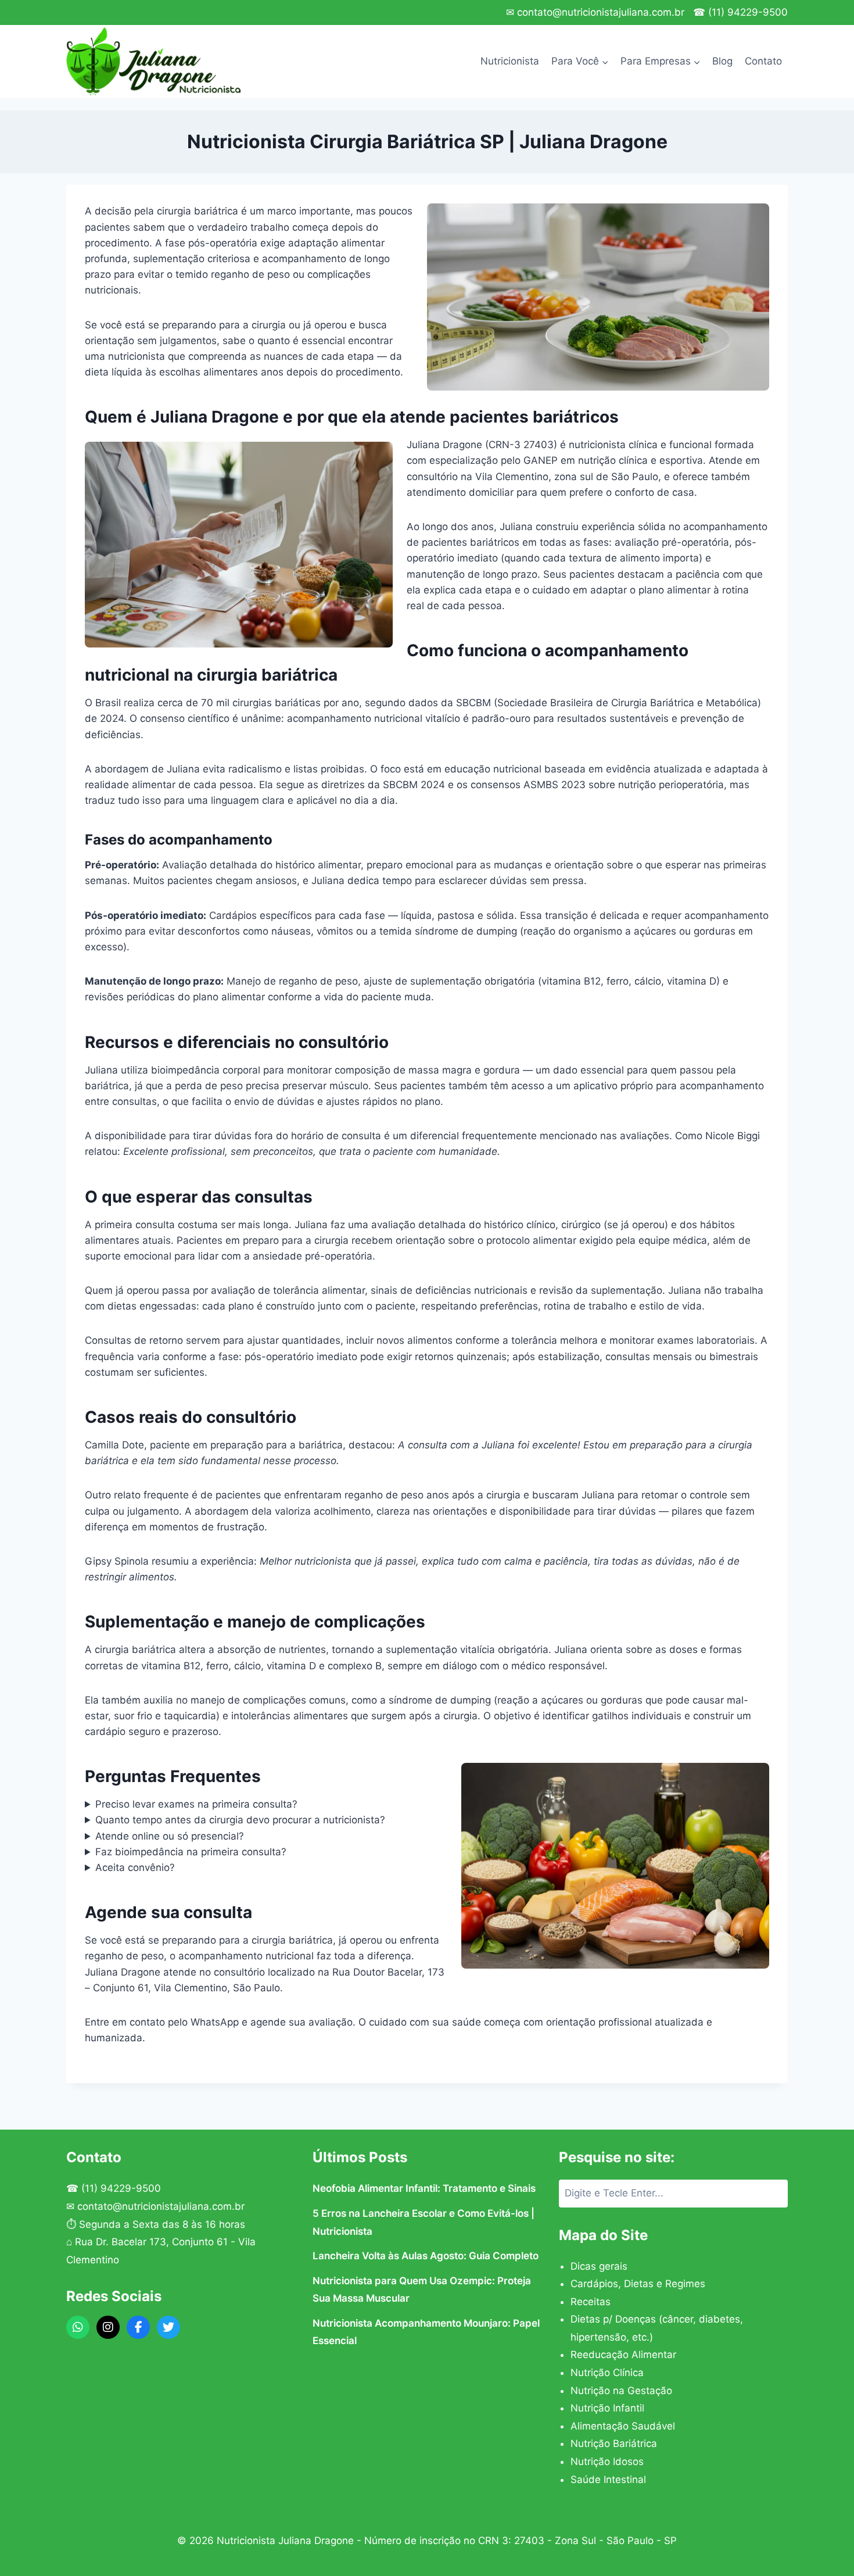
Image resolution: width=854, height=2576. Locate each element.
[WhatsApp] (78, 2327)
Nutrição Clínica (607, 2373)
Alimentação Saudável (623, 2426)
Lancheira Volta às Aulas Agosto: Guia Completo (426, 2256)
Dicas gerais (599, 2266)
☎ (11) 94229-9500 (740, 12)
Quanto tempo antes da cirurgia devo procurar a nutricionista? (240, 1820)
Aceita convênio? (135, 1867)
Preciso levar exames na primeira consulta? (196, 1804)
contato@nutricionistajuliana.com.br (161, 2206)
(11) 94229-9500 (121, 2188)
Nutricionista (510, 61)
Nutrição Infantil (607, 2408)
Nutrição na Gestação (621, 2391)
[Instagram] (108, 2327)
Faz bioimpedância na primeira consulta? (191, 1852)
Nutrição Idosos (607, 2461)
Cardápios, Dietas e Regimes (638, 2284)
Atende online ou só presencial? (170, 1836)
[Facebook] (138, 2327)
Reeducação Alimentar (623, 2355)
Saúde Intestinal (608, 2480)
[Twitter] (168, 2327)
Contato (763, 61)
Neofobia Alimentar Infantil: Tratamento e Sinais (424, 2188)
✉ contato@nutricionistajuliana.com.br (595, 12)
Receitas (591, 2302)
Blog (722, 61)
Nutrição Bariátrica (614, 2443)
